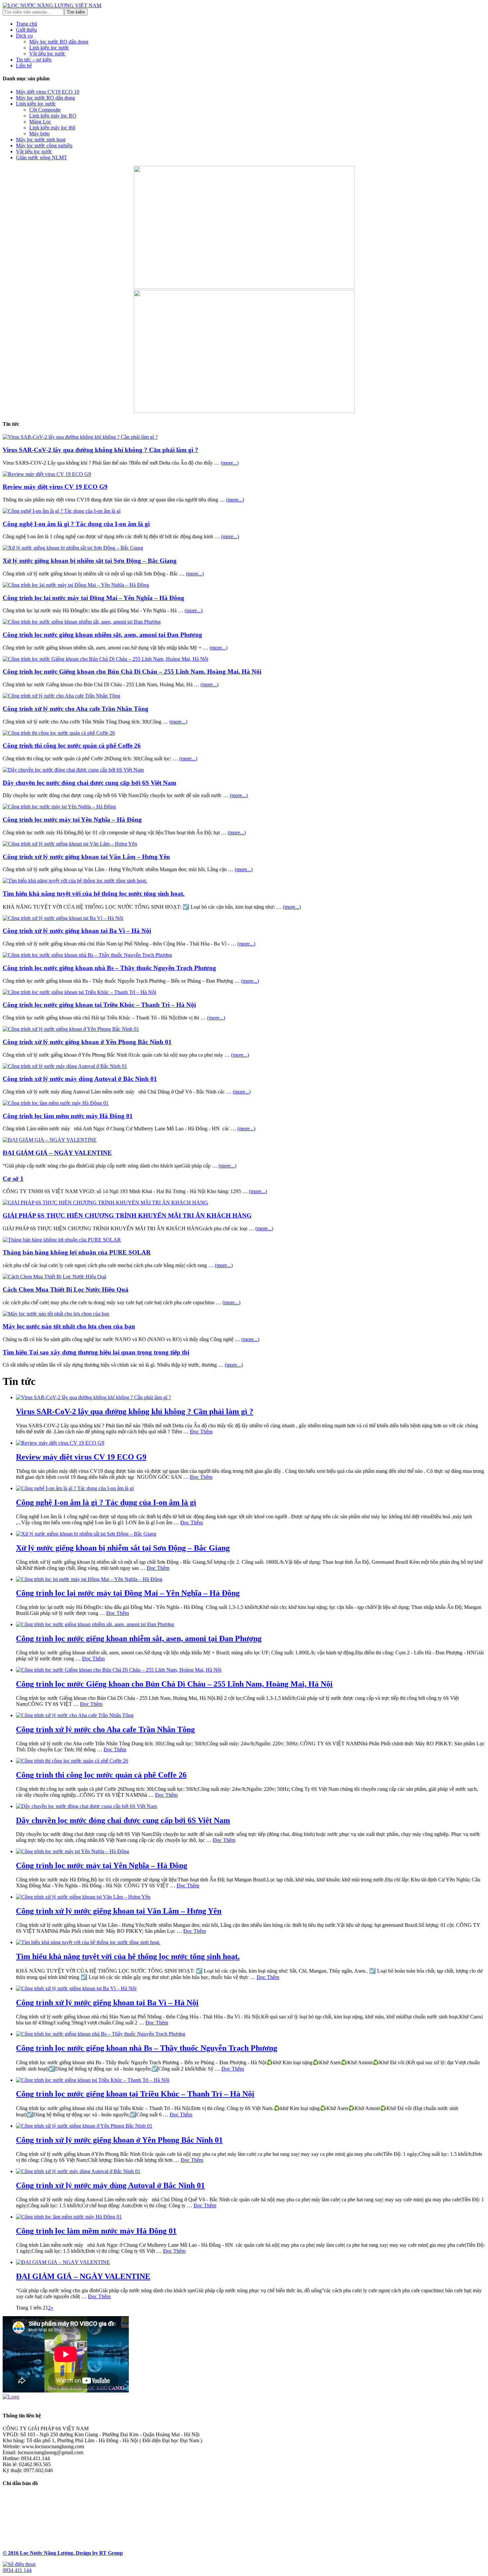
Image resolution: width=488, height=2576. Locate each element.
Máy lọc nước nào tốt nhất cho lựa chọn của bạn (69, 1326)
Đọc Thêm (201, 1432)
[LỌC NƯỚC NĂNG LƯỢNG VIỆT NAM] (52, 5)
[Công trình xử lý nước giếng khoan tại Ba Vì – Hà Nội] (63, 918)
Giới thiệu (26, 30)
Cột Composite (45, 110)
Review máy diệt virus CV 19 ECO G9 (55, 487)
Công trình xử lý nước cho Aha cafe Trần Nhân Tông (76, 709)
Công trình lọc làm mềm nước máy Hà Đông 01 (68, 1116)
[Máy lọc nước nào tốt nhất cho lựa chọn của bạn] (56, 1314)
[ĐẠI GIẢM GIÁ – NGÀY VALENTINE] (50, 1140)
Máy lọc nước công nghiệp (44, 146)
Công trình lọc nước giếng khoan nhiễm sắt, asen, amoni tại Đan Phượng (102, 635)
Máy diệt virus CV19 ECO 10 (48, 92)
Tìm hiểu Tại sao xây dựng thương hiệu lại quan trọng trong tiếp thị (96, 1352)
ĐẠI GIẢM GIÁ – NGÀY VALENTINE (57, 1153)
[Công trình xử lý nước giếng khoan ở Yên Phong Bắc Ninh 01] (71, 1029)
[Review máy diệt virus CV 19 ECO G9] (47, 474)
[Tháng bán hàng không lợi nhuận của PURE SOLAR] (62, 1240)
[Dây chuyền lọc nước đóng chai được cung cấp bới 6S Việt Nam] (73, 770)
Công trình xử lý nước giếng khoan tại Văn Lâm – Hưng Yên (86, 857)
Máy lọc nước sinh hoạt (41, 140)
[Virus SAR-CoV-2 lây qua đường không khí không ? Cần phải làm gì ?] (80, 437)
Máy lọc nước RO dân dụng (59, 42)
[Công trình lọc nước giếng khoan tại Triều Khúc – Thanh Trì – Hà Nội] (79, 992)
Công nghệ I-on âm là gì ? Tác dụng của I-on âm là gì (76, 524)
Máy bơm (39, 134)
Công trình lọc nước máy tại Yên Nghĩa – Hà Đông (72, 820)
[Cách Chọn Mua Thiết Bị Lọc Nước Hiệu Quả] (54, 1277)
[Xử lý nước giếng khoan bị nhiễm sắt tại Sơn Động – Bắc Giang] (73, 548)
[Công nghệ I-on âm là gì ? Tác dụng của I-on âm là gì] (62, 511)
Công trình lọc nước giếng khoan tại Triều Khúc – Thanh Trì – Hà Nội (99, 1005)
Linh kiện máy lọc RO (53, 116)
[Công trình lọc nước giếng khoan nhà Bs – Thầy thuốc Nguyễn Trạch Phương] (87, 955)
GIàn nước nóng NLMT (41, 157)
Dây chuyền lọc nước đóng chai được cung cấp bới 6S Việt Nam (89, 783)
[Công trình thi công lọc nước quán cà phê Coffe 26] (59, 733)
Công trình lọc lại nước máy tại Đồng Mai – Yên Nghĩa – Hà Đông (93, 598)
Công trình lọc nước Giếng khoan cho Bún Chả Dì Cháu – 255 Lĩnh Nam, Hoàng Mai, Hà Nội (132, 672)
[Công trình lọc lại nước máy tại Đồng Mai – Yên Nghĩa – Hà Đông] (76, 585)
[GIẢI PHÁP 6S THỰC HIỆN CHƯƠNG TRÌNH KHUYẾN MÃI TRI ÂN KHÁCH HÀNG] (105, 1203)
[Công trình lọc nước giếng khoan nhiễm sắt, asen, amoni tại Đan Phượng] (82, 622)
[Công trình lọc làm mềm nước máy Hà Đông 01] (56, 1103)
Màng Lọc (40, 122)
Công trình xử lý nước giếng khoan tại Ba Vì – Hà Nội (77, 931)
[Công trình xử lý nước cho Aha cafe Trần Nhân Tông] (61, 696)
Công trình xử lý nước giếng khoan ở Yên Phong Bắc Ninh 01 (87, 1042)
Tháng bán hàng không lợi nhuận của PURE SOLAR (77, 1252)
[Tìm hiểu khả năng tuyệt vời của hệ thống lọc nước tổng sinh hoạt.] (75, 881)
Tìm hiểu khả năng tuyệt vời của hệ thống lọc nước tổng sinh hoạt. (94, 894)
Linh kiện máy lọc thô (52, 128)
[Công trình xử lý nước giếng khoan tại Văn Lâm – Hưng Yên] (70, 844)
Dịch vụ (24, 36)
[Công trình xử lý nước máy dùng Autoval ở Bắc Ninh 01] (65, 1066)
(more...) (230, 463)
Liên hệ (24, 66)
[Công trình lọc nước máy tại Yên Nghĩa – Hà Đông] (59, 807)
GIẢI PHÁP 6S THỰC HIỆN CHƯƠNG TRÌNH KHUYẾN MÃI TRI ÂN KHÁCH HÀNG (127, 1215)
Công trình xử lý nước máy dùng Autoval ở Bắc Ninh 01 (80, 1079)
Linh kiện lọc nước (49, 48)
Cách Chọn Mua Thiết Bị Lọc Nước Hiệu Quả (66, 1289)
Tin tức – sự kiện (34, 60)
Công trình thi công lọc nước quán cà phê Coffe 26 (72, 746)
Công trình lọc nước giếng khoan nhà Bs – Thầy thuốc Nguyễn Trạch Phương (109, 968)
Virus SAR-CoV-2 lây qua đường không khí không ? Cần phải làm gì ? (100, 450)
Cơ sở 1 (13, 1179)
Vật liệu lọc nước (47, 54)
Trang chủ (27, 24)
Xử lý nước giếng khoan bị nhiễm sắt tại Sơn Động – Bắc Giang (90, 561)
